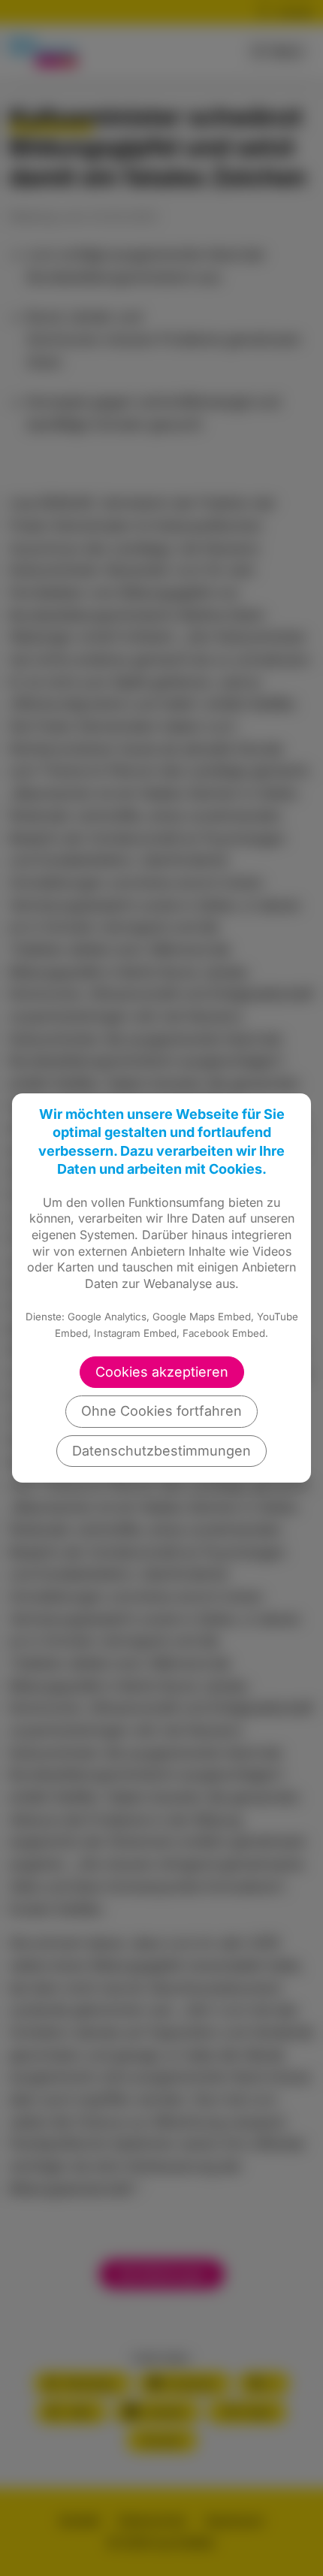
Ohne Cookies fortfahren (161, 1411)
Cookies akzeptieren (162, 1372)
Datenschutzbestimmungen (161, 1451)
